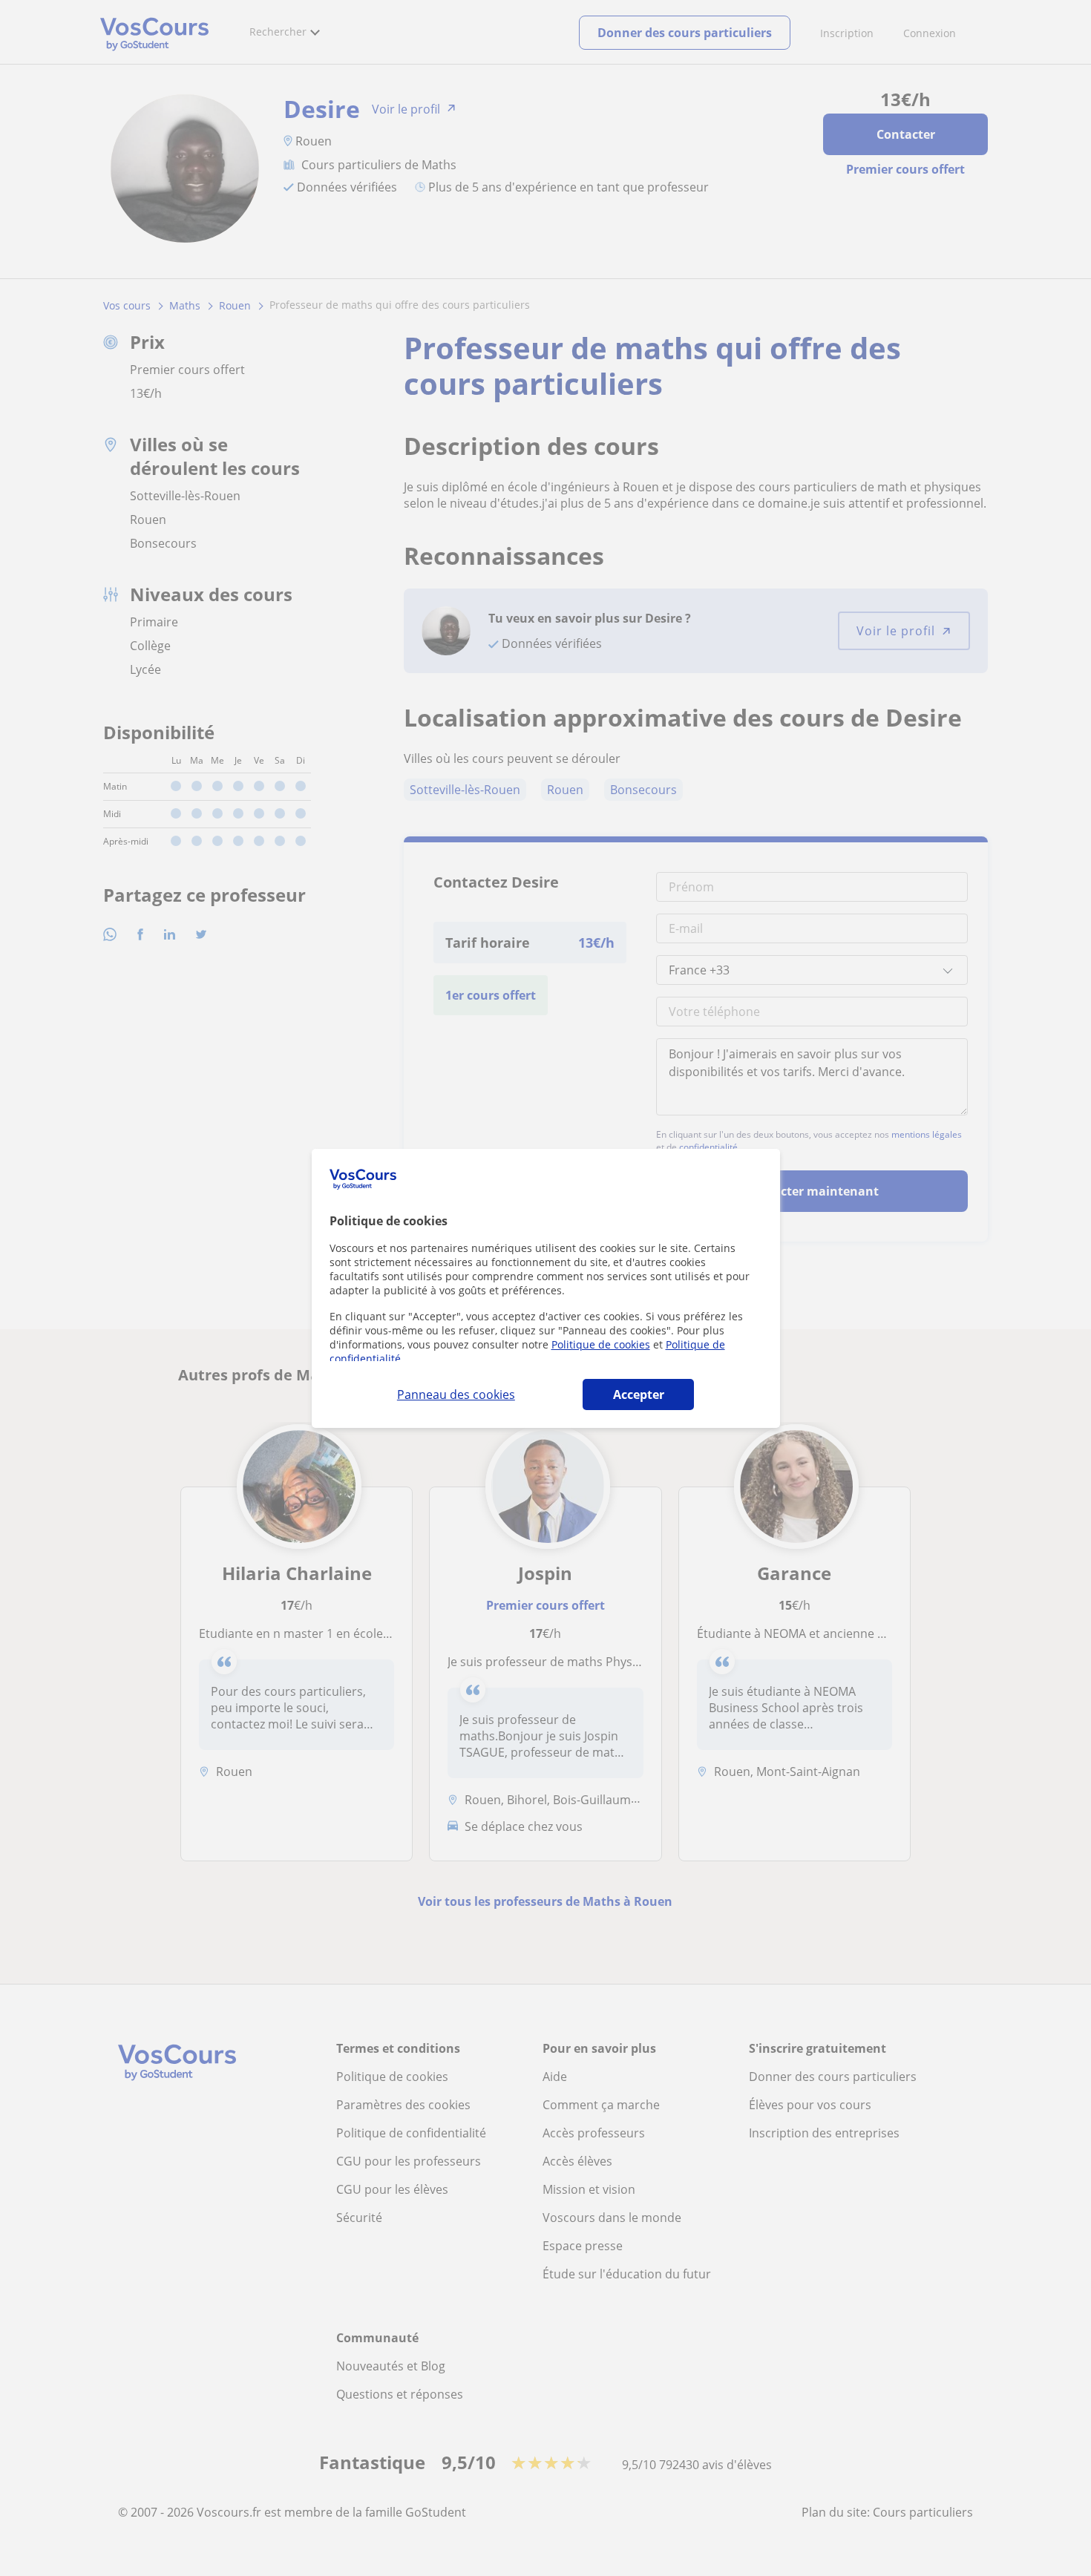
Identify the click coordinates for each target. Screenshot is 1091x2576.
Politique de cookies (601, 1344)
